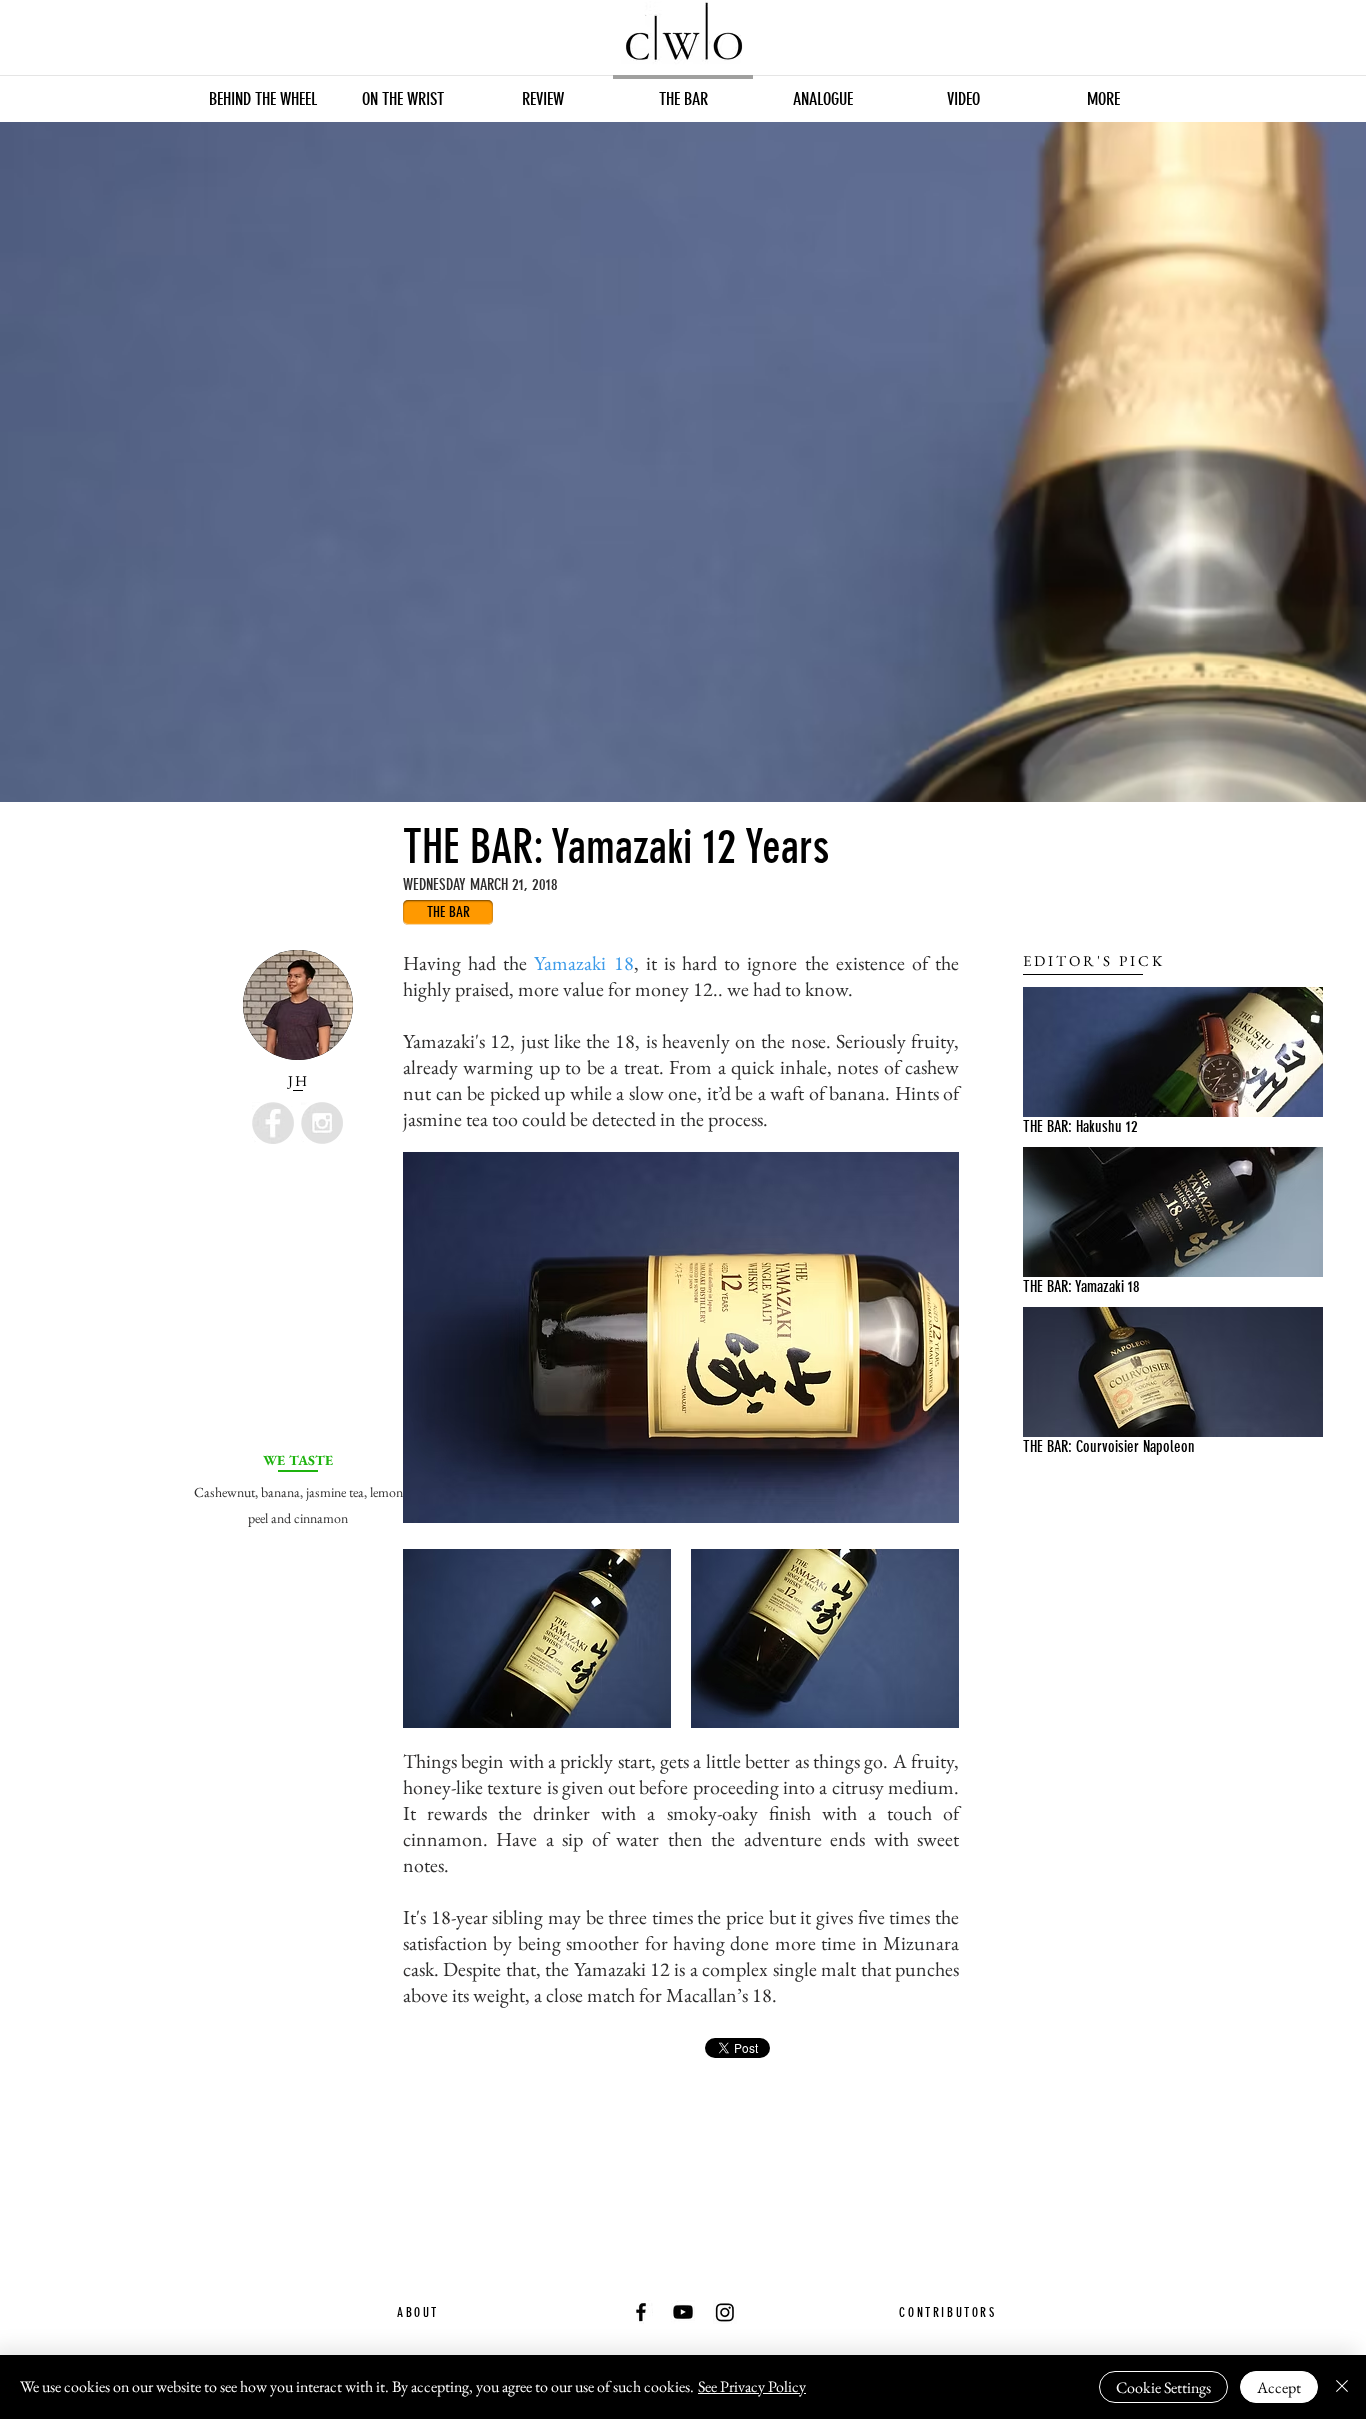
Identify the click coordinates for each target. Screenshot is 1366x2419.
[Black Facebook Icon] (641, 2312)
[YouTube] (683, 2312)
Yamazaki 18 (583, 963)
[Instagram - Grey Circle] (322, 1123)
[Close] (1342, 2387)
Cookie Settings (1163, 2387)
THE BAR (1045, 1126)
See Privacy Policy (752, 2386)
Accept (1279, 2387)
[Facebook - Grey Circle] (273, 1123)
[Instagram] (725, 2312)
